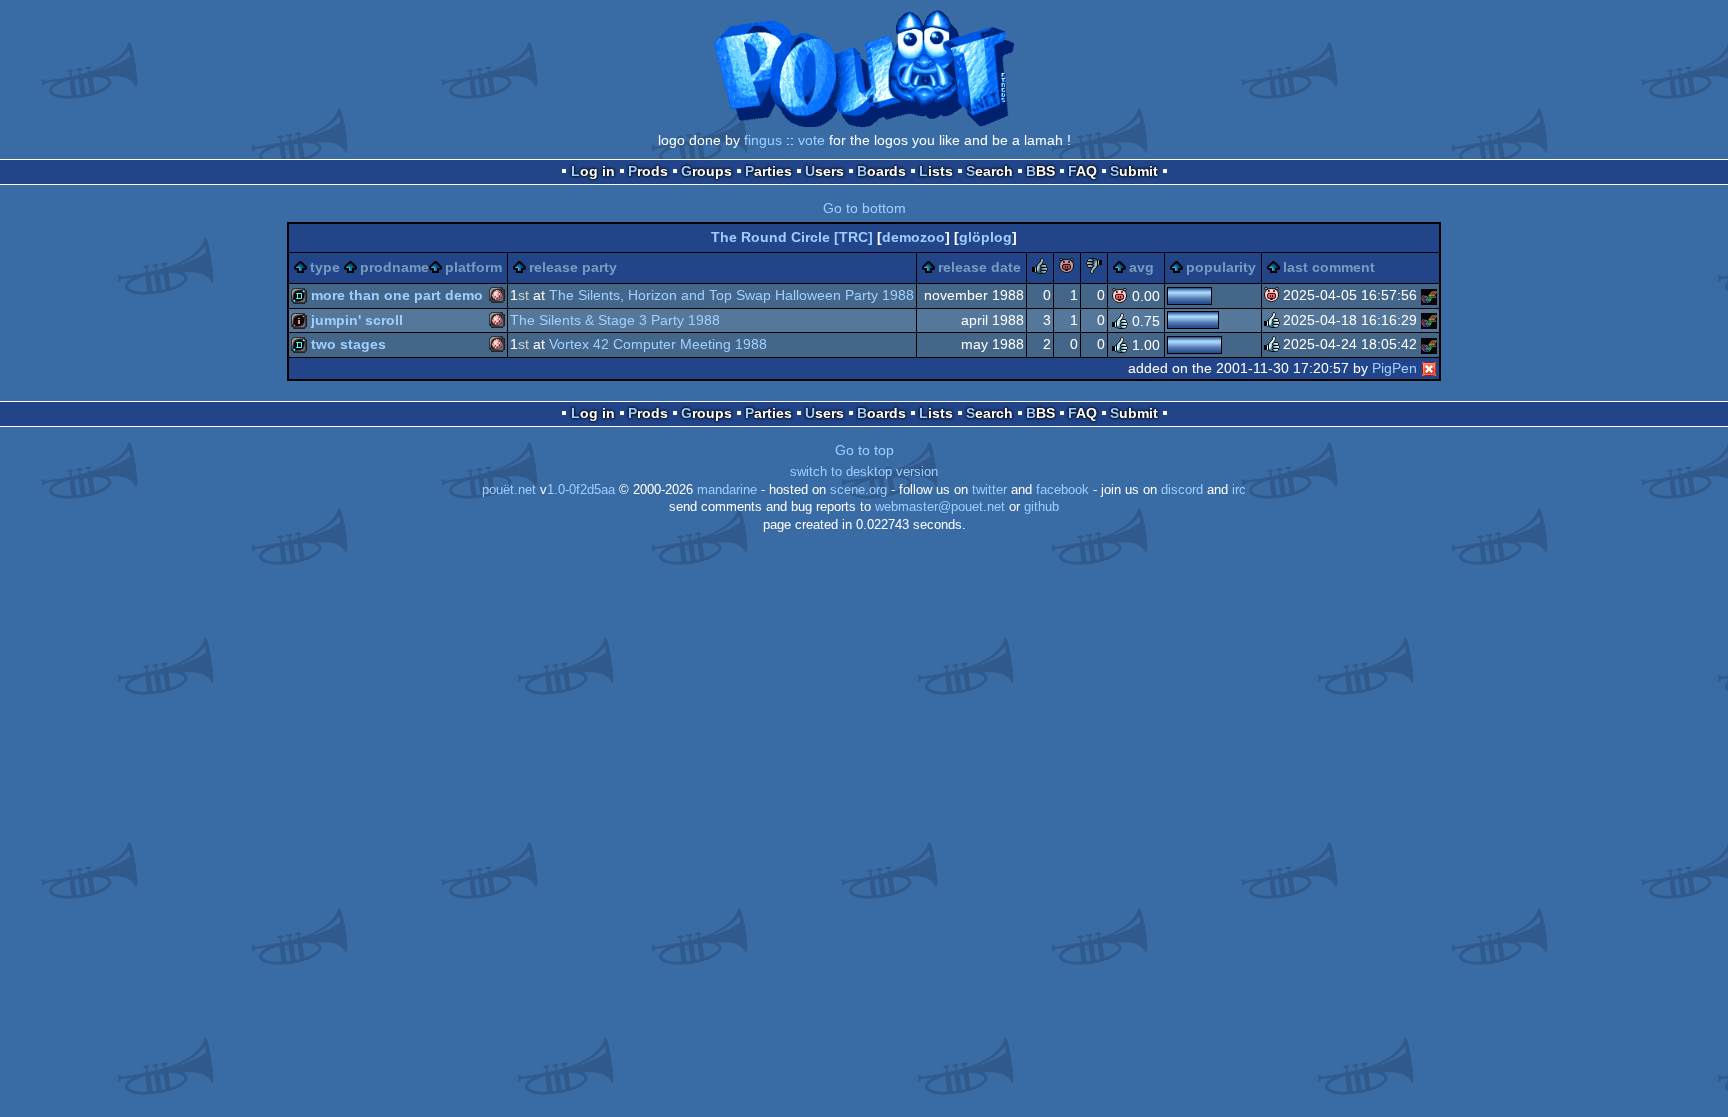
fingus (763, 140)
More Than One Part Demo (397, 295)
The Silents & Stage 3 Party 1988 (615, 320)
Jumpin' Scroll (357, 320)
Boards (881, 171)
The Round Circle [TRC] (792, 237)
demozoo (913, 237)
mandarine (727, 490)
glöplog (985, 237)
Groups (706, 171)
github (1041, 507)
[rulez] (1040, 269)
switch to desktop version (864, 472)
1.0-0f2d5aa (581, 490)
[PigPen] (1429, 368)
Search (989, 171)
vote (811, 140)
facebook (1062, 490)
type (325, 267)
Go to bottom (864, 208)
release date (979, 267)
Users (824, 171)
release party (573, 267)
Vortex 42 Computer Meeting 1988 (658, 344)
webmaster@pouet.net (940, 507)
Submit (1134, 171)
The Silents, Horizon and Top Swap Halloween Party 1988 (731, 295)
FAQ (1082, 171)
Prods (648, 171)
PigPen (1394, 368)
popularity (1221, 267)
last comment (1329, 267)
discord (1182, 490)
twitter (989, 490)
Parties (768, 171)
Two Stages (348, 344)
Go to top (864, 450)
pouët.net (509, 490)
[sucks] (1094, 269)
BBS (1040, 171)
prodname (394, 267)
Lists (936, 171)
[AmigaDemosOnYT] (1429, 295)
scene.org (858, 490)
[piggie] (1067, 269)
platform (473, 267)
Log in (593, 171)
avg (1141, 267)
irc (1239, 490)
